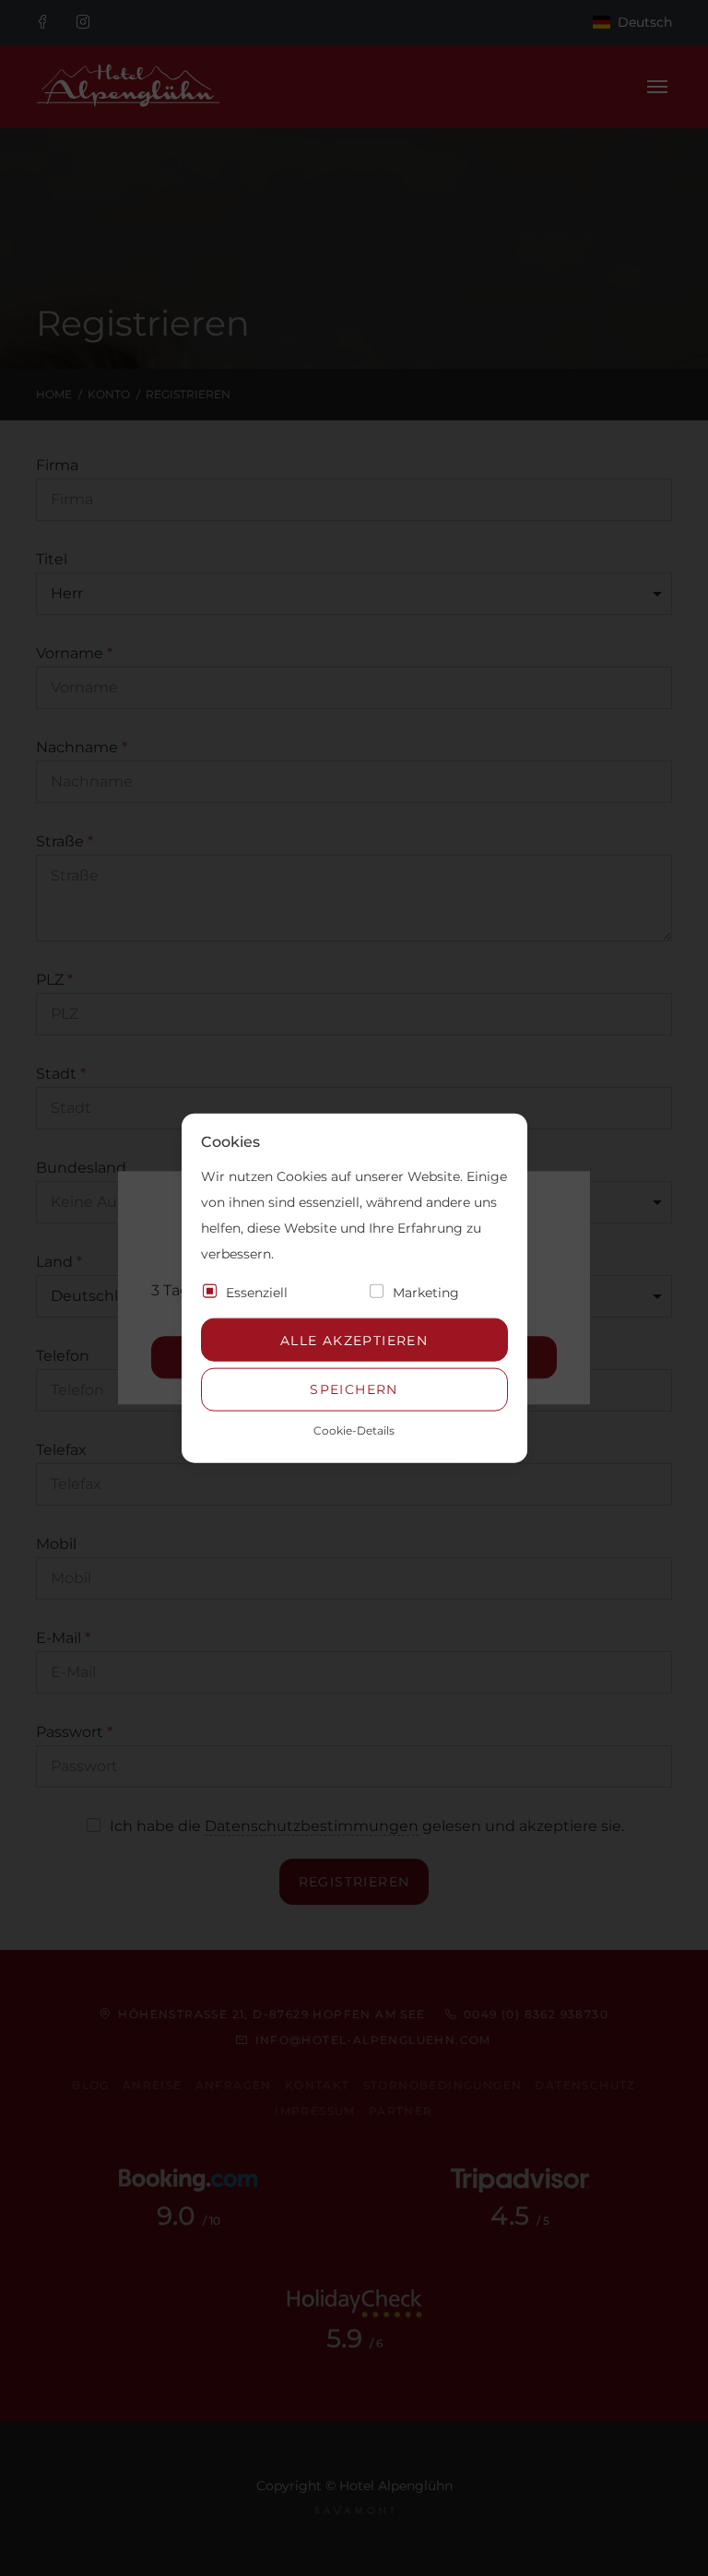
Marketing (426, 1293)
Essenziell (257, 1293)
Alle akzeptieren (354, 1340)
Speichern (354, 1389)
